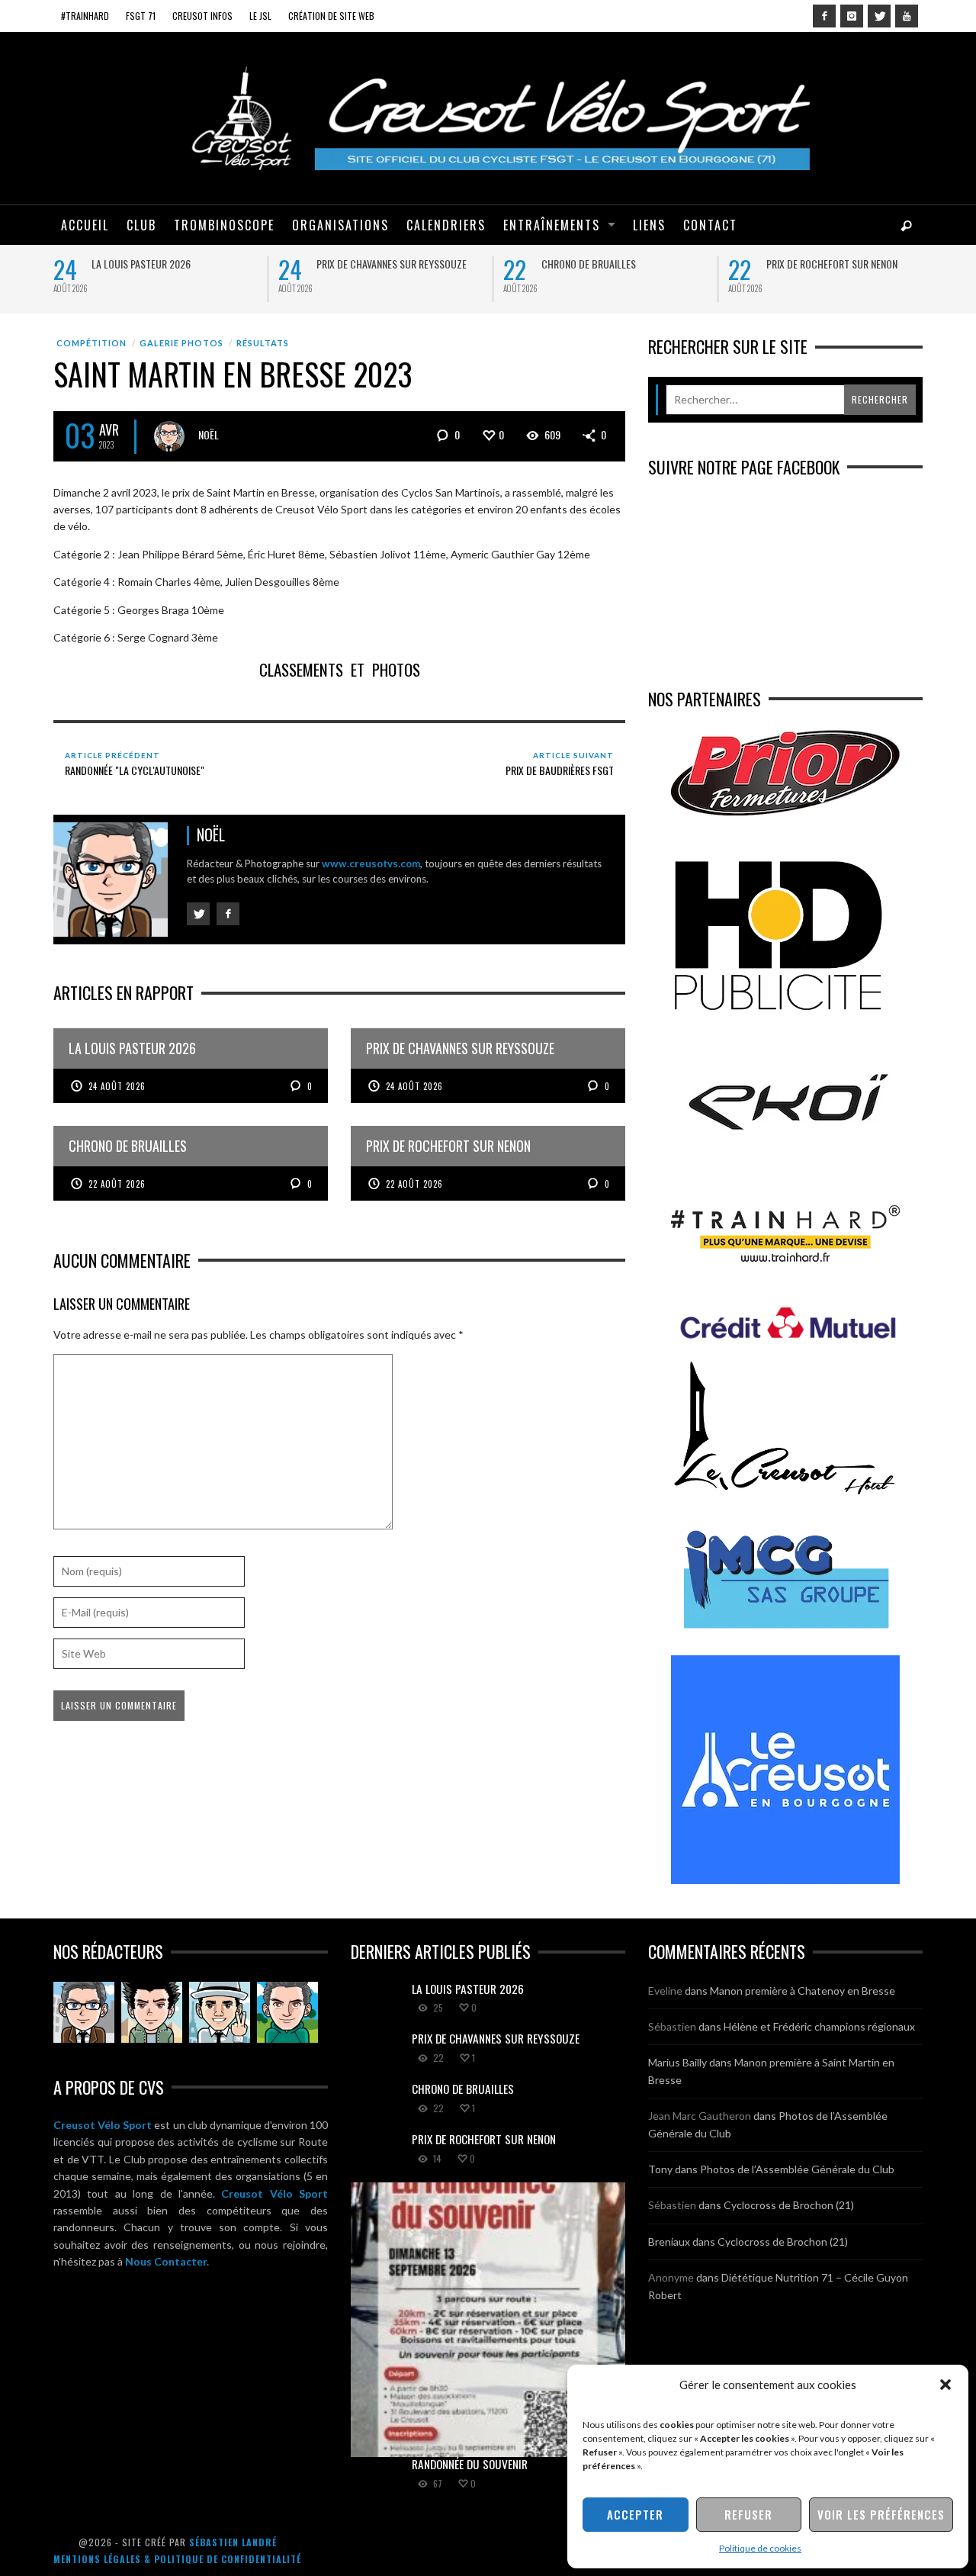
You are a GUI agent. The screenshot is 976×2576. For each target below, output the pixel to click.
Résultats (263, 343)
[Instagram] (852, 16)
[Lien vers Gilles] (287, 2012)
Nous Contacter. (167, 2261)
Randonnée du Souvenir (470, 2464)
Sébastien (672, 2026)
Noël (209, 434)
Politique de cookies (760, 2548)
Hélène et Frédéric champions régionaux (819, 2026)
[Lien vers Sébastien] (152, 2012)
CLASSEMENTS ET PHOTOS (340, 669)
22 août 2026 (117, 1184)
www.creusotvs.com (371, 863)
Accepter (635, 2514)
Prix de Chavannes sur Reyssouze (392, 264)
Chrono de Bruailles (589, 264)
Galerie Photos (181, 343)
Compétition (91, 343)
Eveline (665, 1991)
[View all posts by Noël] (169, 436)
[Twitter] (879, 16)
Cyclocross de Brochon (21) (789, 2205)
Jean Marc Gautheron (700, 2116)
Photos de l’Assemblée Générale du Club (797, 2169)
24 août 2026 (117, 1086)
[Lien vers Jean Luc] (220, 2012)
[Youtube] (907, 16)
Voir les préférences (881, 2514)
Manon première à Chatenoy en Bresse (803, 1991)
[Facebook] (824, 16)
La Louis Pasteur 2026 (141, 264)
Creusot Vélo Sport (103, 2125)
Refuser (748, 2514)
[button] (945, 2385)
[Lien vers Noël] (84, 2012)
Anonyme (671, 2277)
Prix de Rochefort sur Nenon (832, 264)
